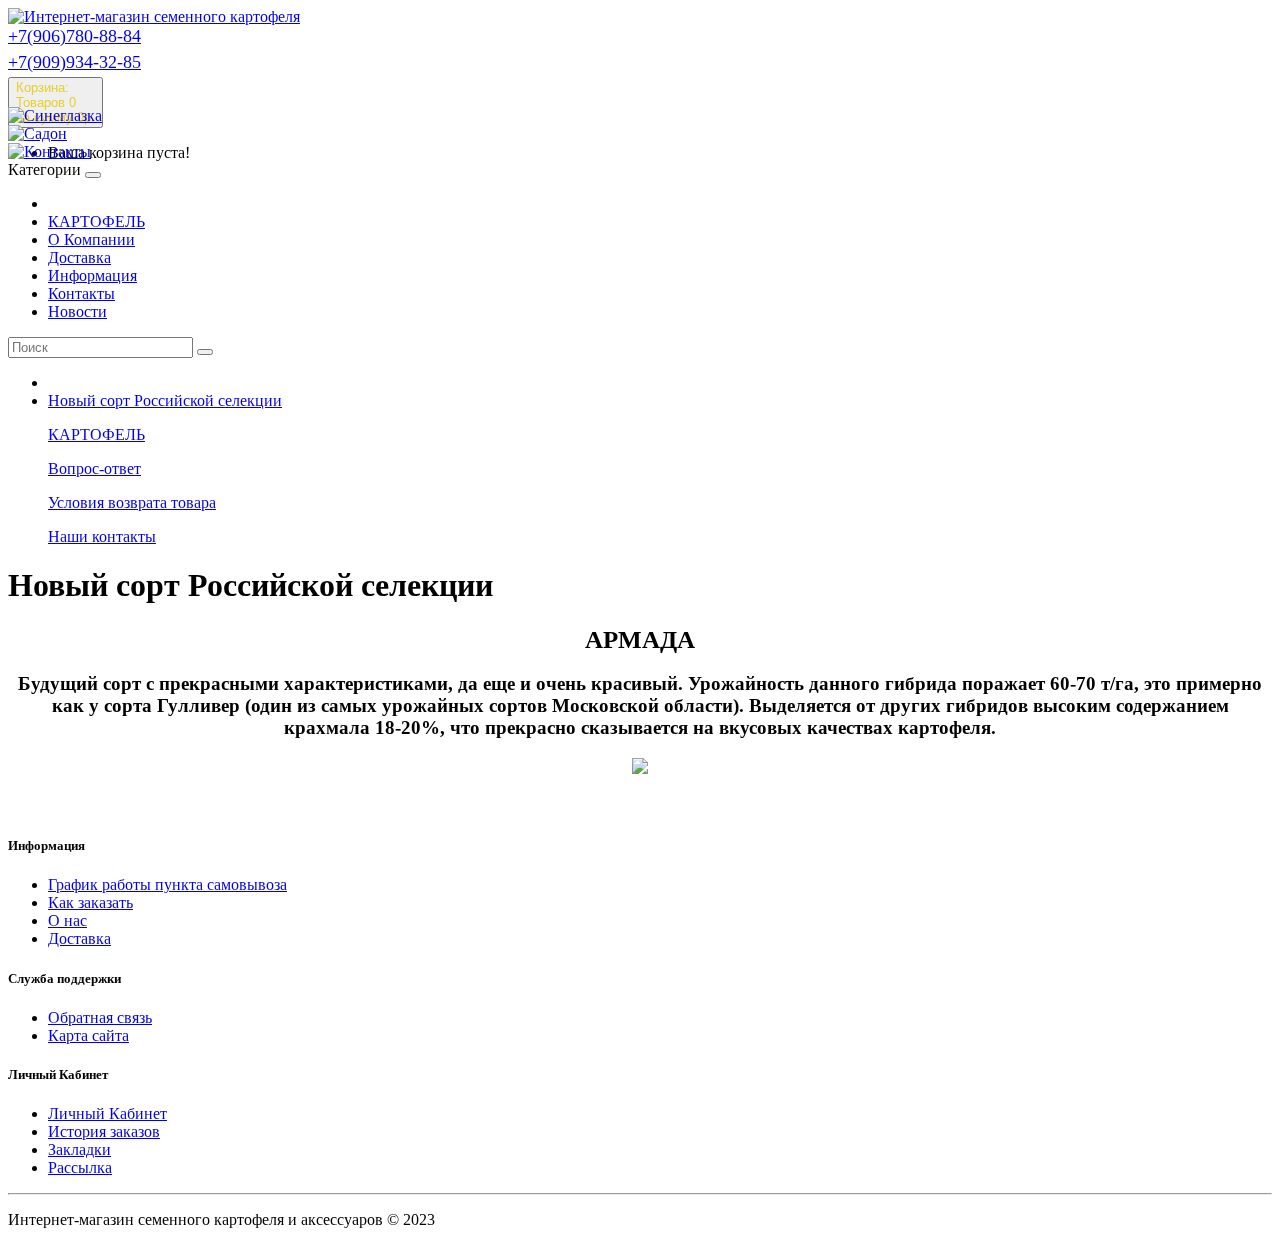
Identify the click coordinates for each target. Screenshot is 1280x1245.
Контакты (81, 293)
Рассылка (80, 1167)
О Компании (91, 239)
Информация (92, 275)
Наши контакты (102, 536)
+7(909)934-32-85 (74, 62)
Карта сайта (88, 1035)
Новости (77, 311)
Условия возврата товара (132, 502)
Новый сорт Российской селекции (165, 400)
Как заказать (90, 902)
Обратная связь (100, 1017)
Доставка (79, 257)
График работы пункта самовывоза (167, 884)
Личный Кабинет (107, 1113)
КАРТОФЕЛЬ (96, 221)
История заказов (104, 1131)
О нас (67, 920)
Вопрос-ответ (94, 468)
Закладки (79, 1149)
